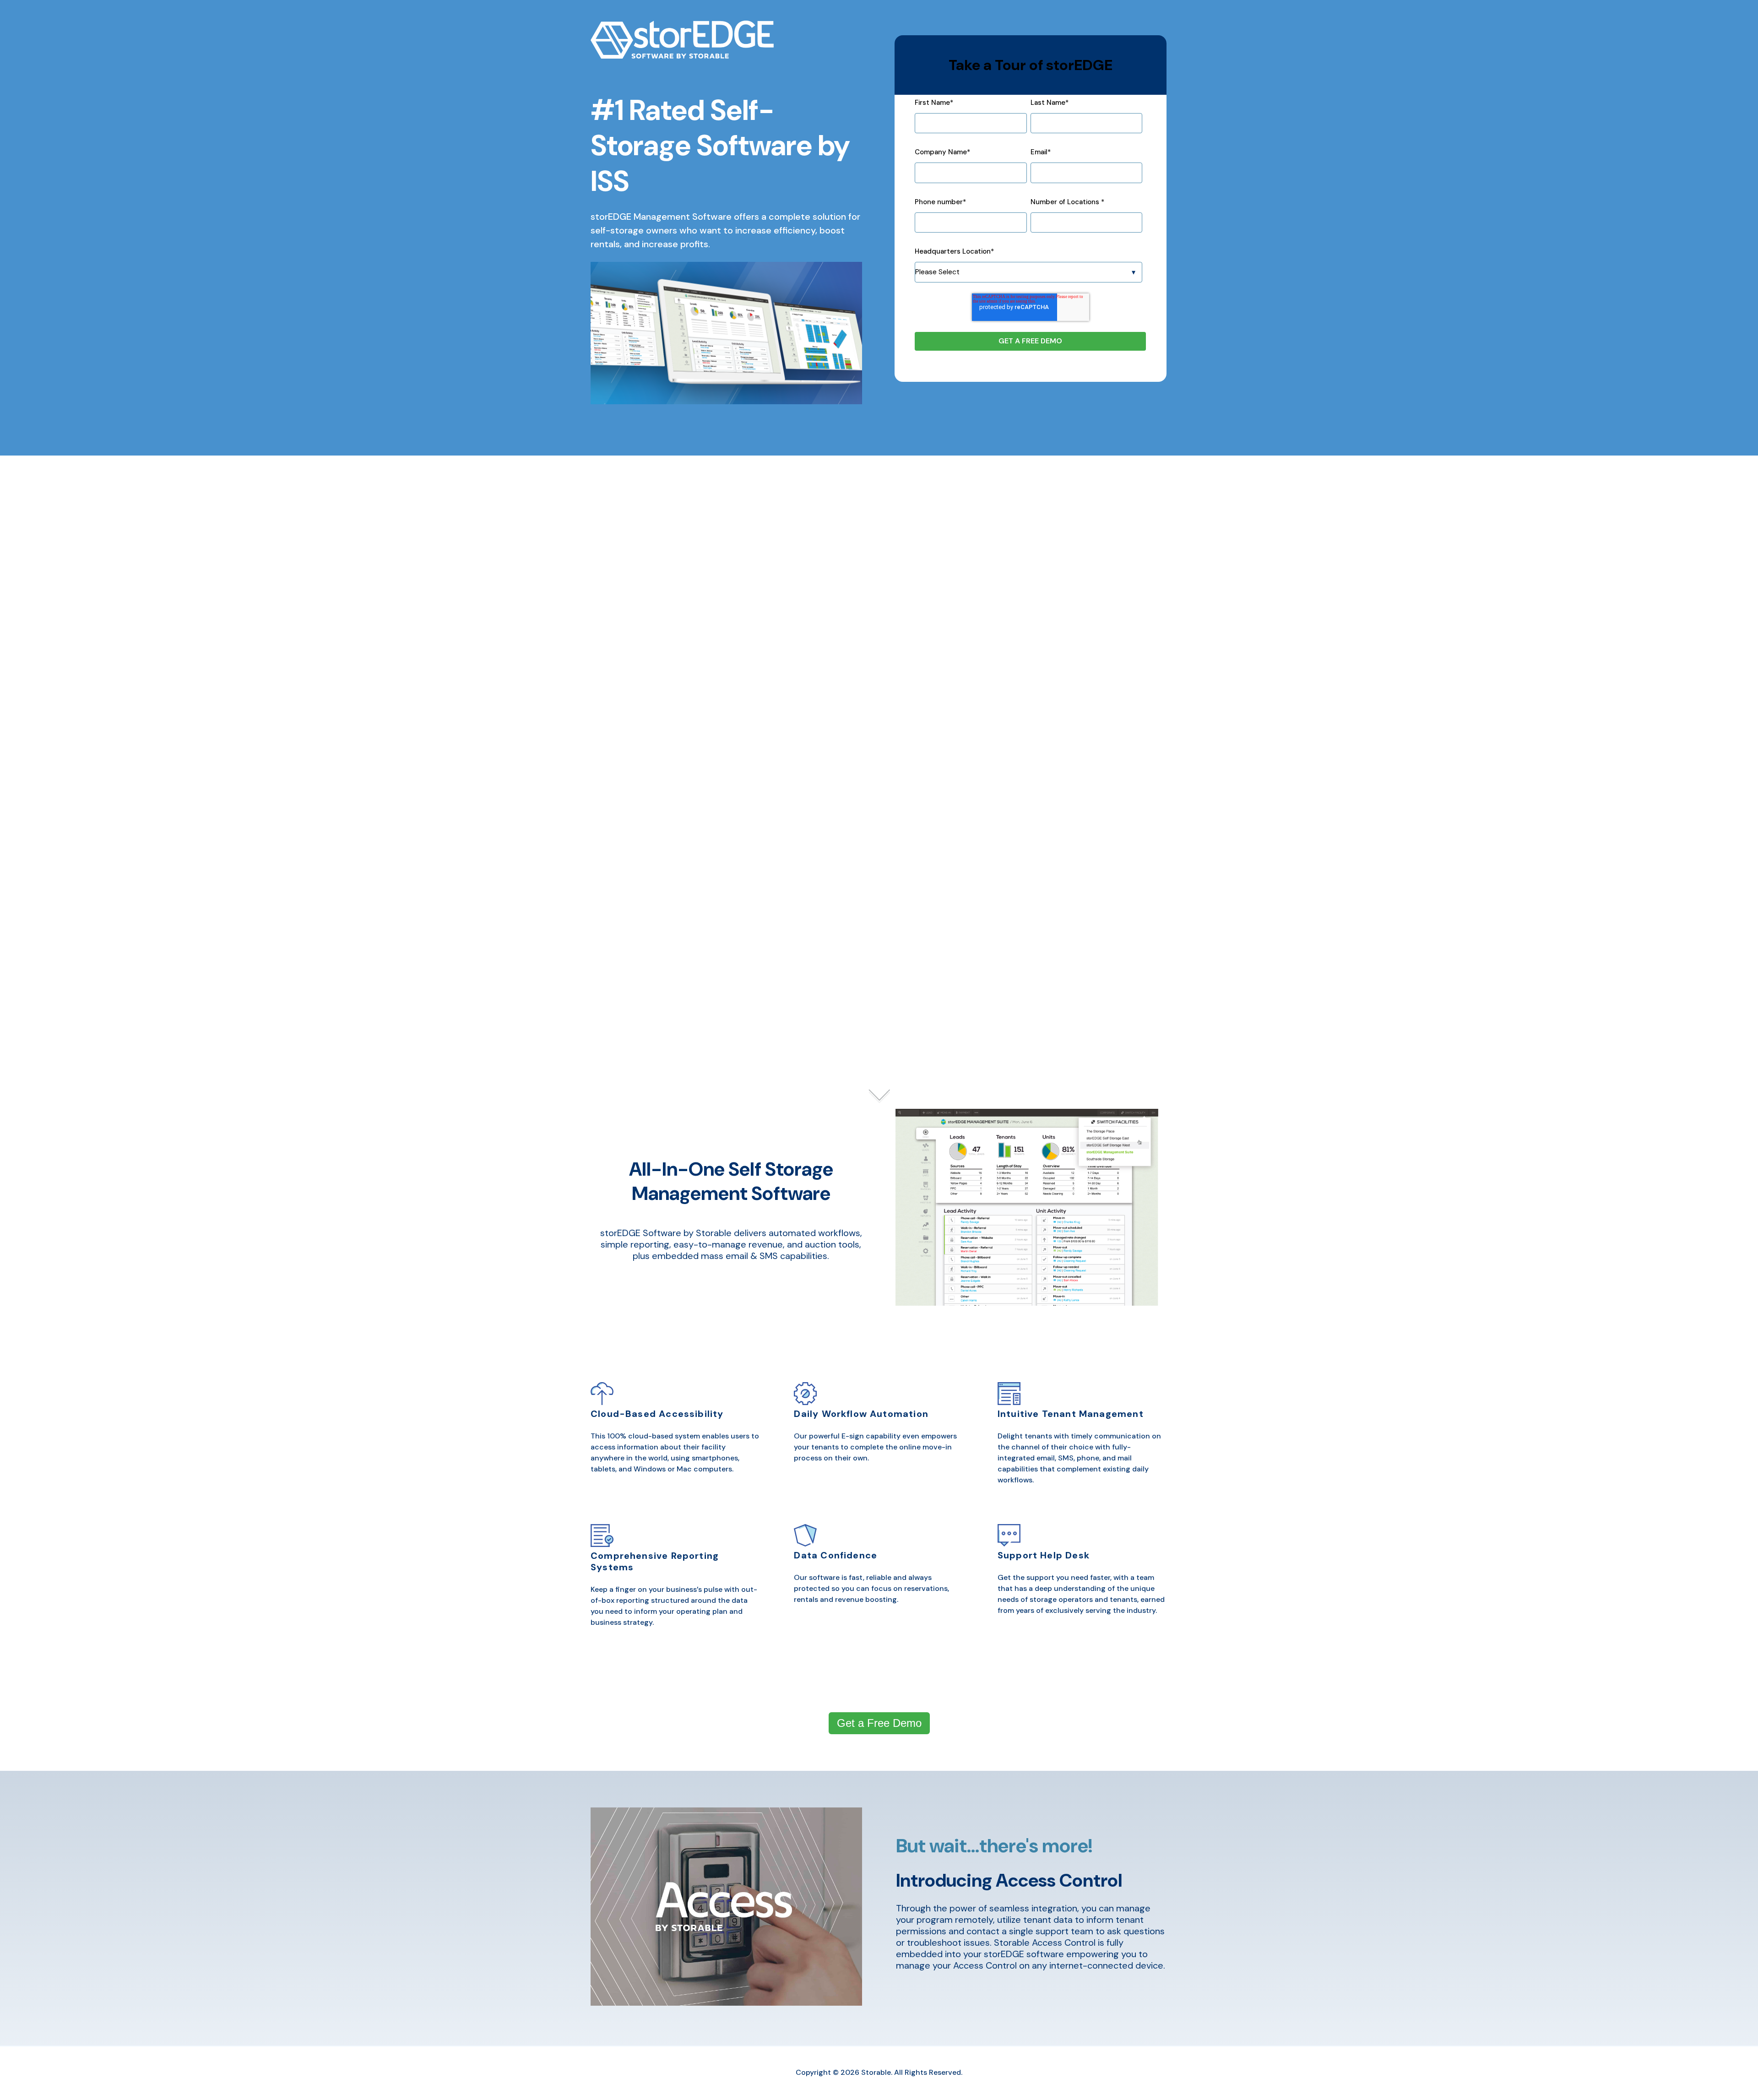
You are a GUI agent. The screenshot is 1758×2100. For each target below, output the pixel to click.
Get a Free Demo (879, 1723)
